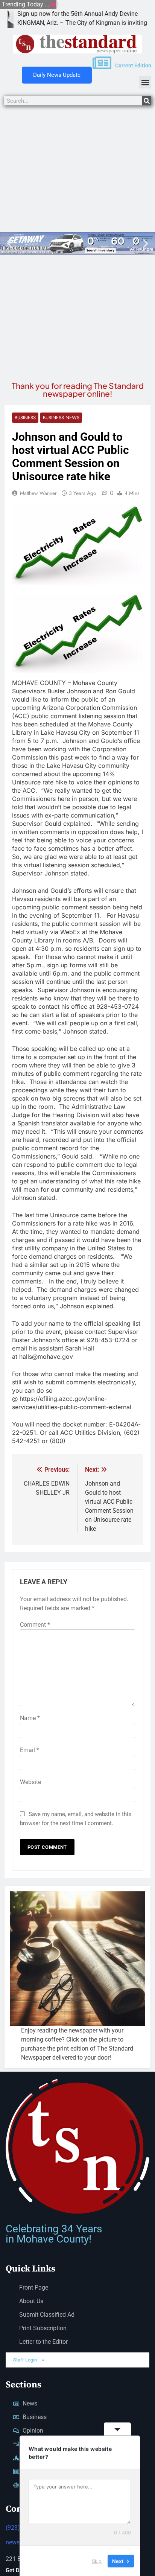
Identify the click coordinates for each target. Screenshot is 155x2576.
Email (30, 1750)
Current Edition (133, 65)
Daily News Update (57, 75)
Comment (35, 1625)
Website (30, 1782)
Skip (97, 2561)
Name (30, 1718)
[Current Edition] (102, 63)
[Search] (147, 101)
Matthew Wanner (38, 493)
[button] (145, 82)
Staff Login (25, 2360)
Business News (61, 418)
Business (25, 418)
